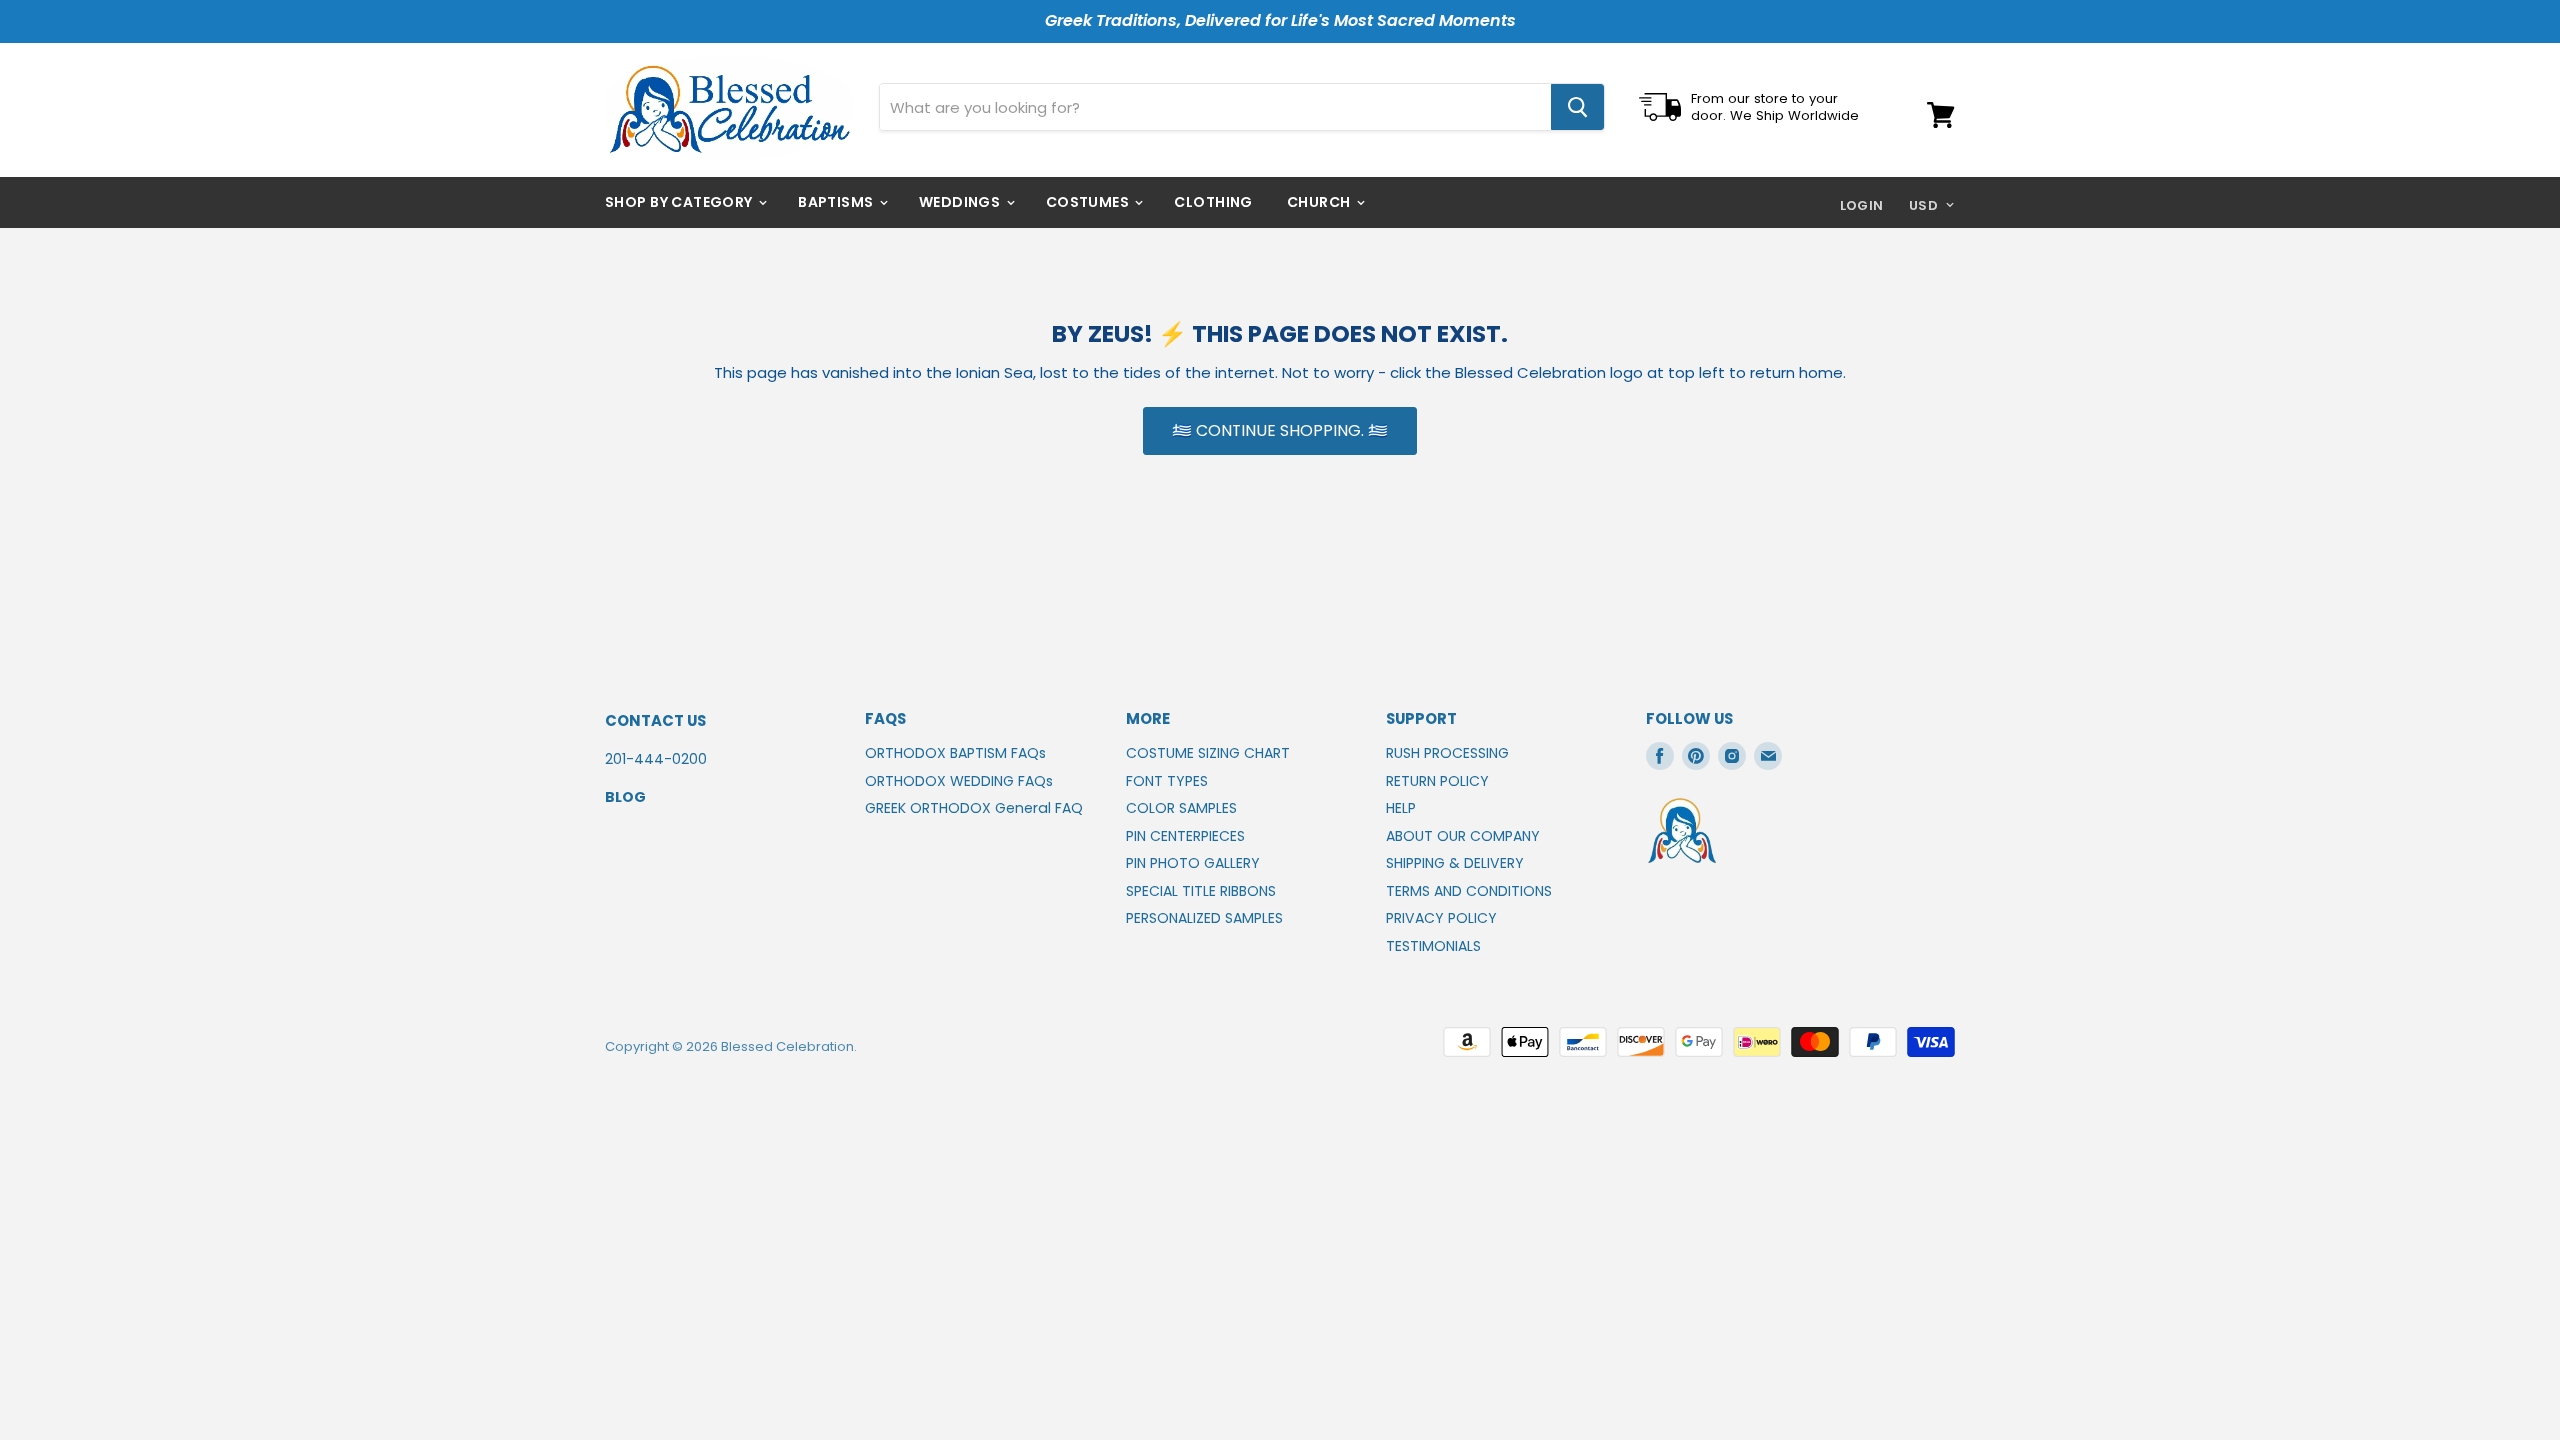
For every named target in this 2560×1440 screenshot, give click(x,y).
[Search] (1577, 107)
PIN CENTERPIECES (1185, 836)
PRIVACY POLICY (1441, 918)
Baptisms (837, 202)
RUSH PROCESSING (1447, 753)
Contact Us (655, 720)
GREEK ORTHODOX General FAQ (974, 808)
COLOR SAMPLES (1181, 808)
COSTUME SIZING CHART (1208, 753)
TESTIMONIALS (1433, 946)
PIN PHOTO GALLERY (1193, 863)
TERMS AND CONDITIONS (1469, 891)
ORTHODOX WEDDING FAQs (959, 781)
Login (1862, 205)
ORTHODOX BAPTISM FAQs (955, 753)
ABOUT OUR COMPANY (1463, 836)
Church (1320, 202)
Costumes (1089, 202)
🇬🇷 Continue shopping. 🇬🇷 (1280, 430)
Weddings (961, 202)
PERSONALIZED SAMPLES (1204, 918)
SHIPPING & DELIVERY (1455, 863)
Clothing (1213, 202)
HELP (1401, 808)
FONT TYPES (1167, 781)
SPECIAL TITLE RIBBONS (1201, 891)
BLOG (625, 797)
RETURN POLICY (1437, 781)
